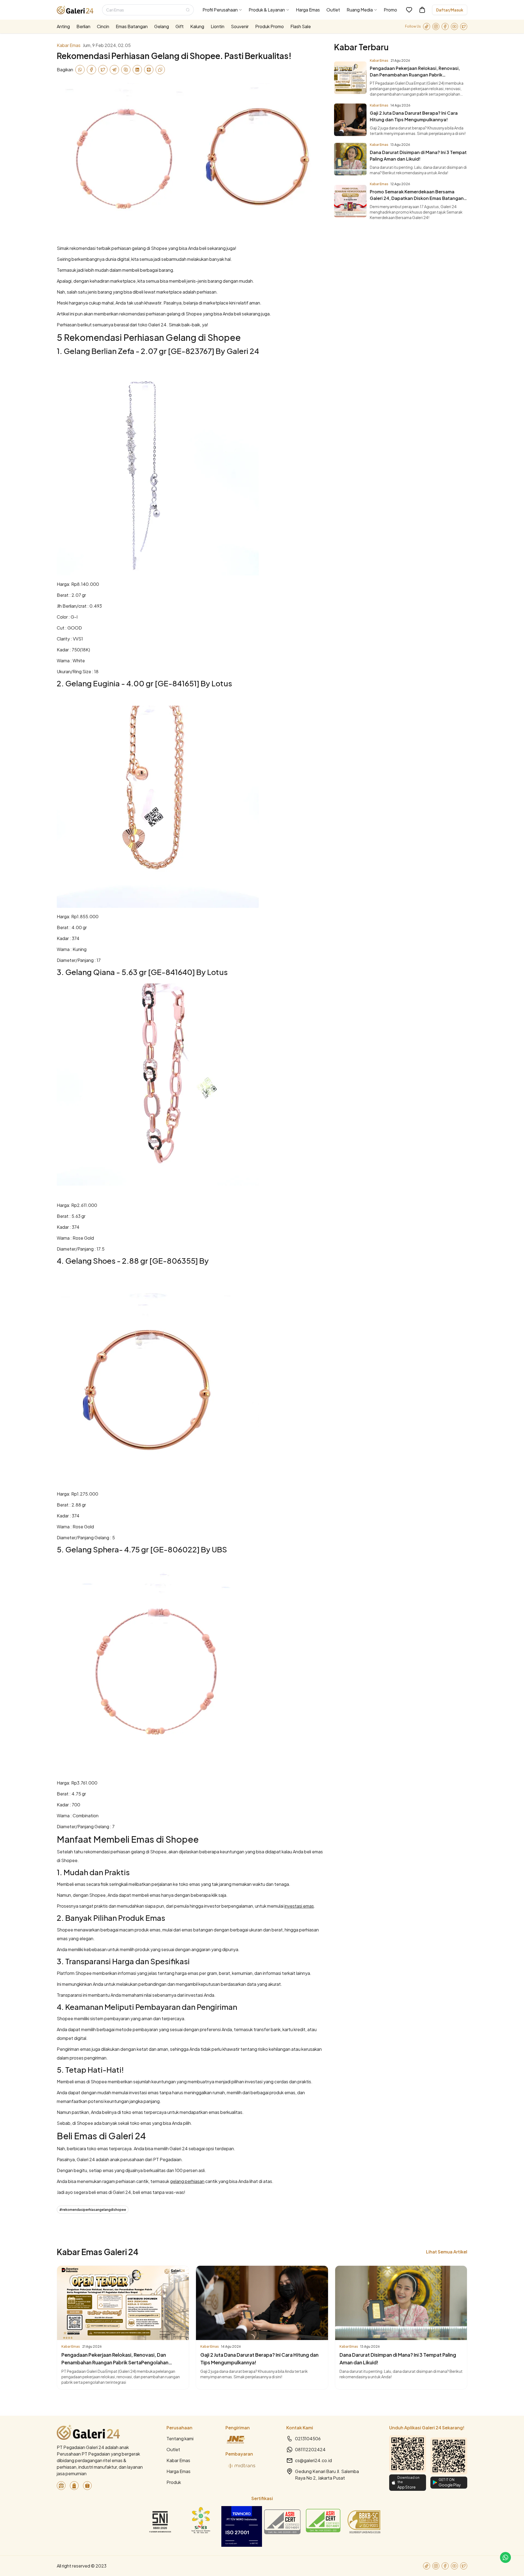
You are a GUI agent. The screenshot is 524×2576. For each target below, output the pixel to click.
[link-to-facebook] (445, 26)
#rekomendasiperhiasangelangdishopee (93, 2210)
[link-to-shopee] (87, 2486)
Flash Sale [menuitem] (301, 26)
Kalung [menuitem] (197, 26)
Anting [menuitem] (63, 26)
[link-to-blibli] (74, 2486)
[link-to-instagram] (436, 26)
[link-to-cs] (505, 2557)
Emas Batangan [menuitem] (132, 26)
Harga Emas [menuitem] (308, 10)
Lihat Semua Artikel (447, 2252)
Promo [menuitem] (390, 10)
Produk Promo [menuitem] (270, 26)
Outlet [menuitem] (333, 10)
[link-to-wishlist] (409, 10)
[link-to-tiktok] (427, 26)
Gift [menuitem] (180, 26)
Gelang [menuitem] (162, 26)
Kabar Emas (178, 2460)
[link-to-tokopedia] (61, 2486)
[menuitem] (222, 10)
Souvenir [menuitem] (240, 26)
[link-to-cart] (422, 10)
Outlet (173, 2449)
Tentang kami (180, 2438)
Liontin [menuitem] (218, 26)
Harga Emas (178, 2471)
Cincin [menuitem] (103, 26)
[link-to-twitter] (464, 26)
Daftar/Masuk (450, 10)
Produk (174, 2482)
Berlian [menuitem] (83, 26)
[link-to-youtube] (454, 26)
